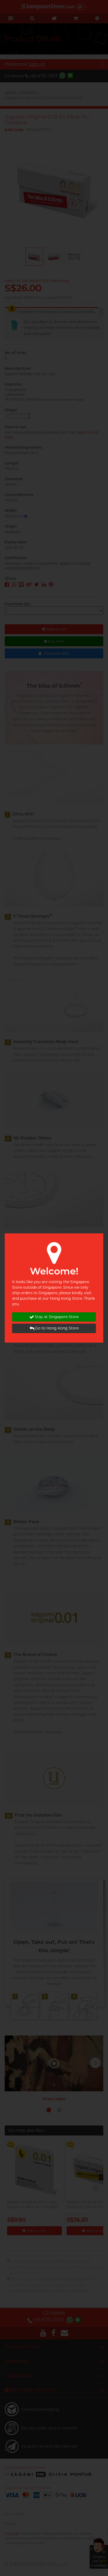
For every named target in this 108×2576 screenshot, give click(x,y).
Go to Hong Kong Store (57, 1328)
